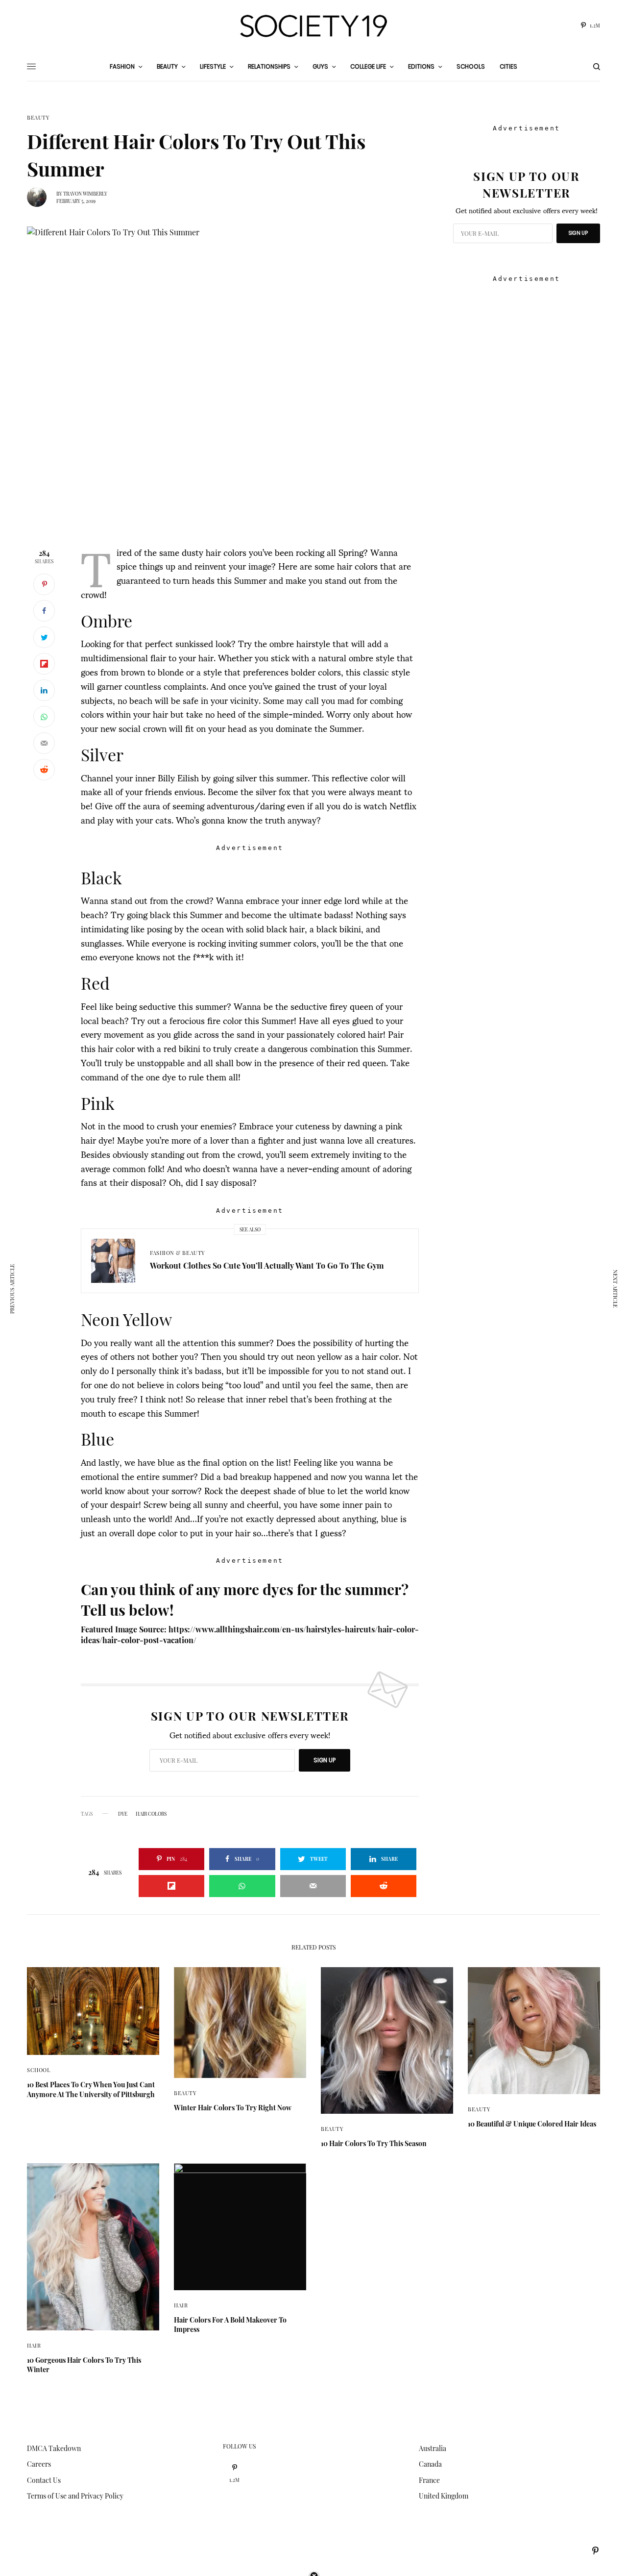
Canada (430, 2464)
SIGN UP (325, 1760)
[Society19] (313, 26)
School (38, 2070)
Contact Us (44, 2480)
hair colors (151, 1814)
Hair (34, 2345)
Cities (508, 66)
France (429, 2480)
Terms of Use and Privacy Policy (75, 2496)
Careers (39, 2464)
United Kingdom (444, 2496)
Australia (433, 2448)
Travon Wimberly (85, 194)
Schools (471, 66)
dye (123, 1814)
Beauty (38, 117)
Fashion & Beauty (178, 1253)
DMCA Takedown (54, 2448)
